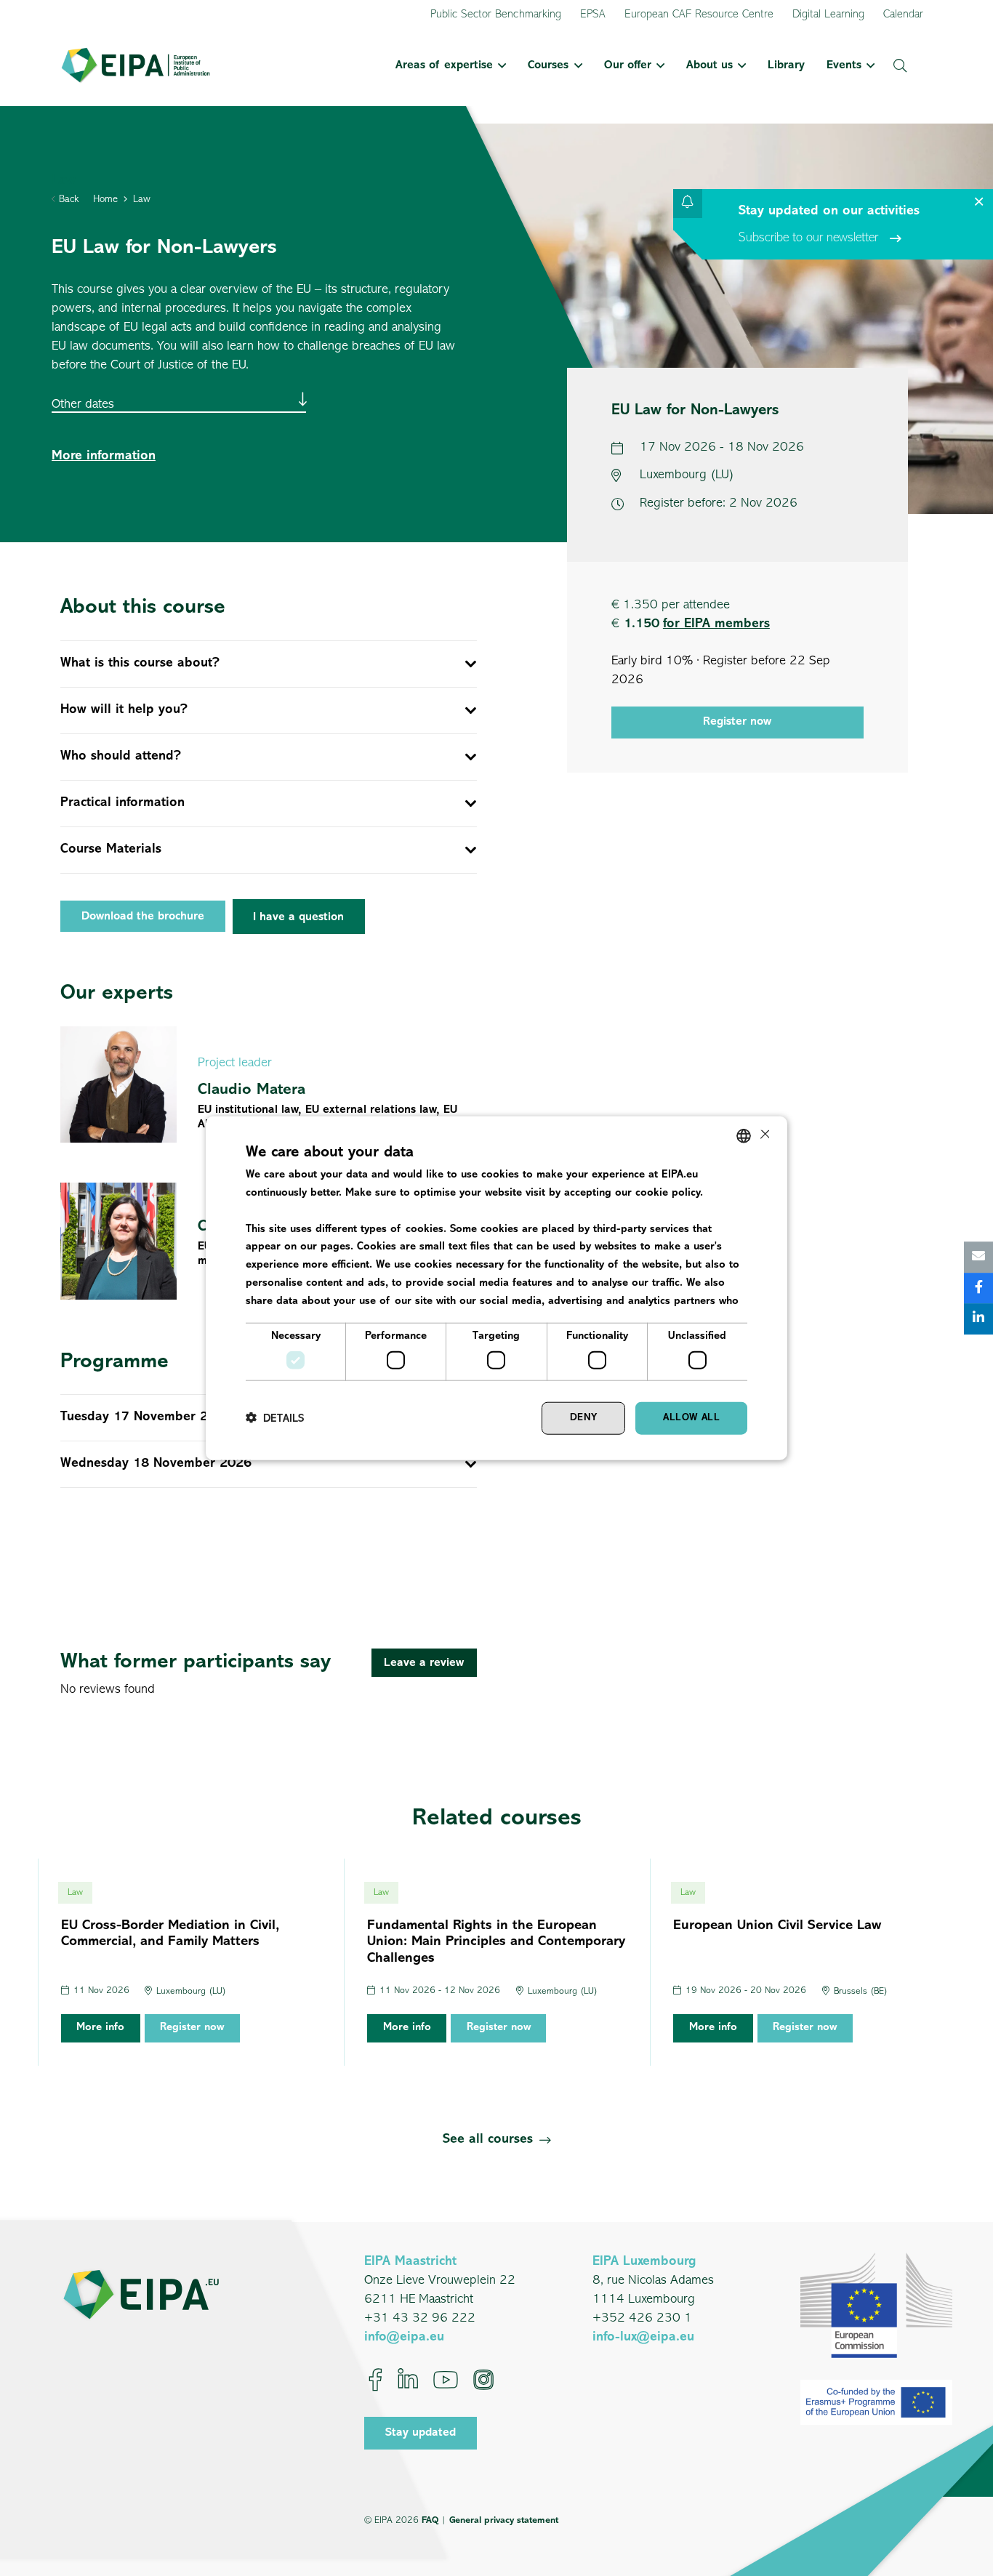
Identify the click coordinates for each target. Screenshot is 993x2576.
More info (100, 2028)
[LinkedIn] (408, 2380)
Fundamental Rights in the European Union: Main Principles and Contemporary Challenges (496, 1943)
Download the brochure (143, 917)
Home (105, 200)
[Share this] (978, 1288)
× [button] (764, 1135)
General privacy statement (504, 2520)
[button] (499, 65)
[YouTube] (446, 2380)
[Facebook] (375, 2380)
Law (142, 200)
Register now (737, 722)
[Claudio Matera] (269, 1085)
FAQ (430, 2520)
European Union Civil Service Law (777, 1926)
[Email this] (978, 1257)
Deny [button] (584, 1418)
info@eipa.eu (404, 2338)
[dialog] (496, 1288)
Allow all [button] (691, 1418)
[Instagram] (483, 2380)
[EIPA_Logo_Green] (136, 65)
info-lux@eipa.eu (643, 2338)
